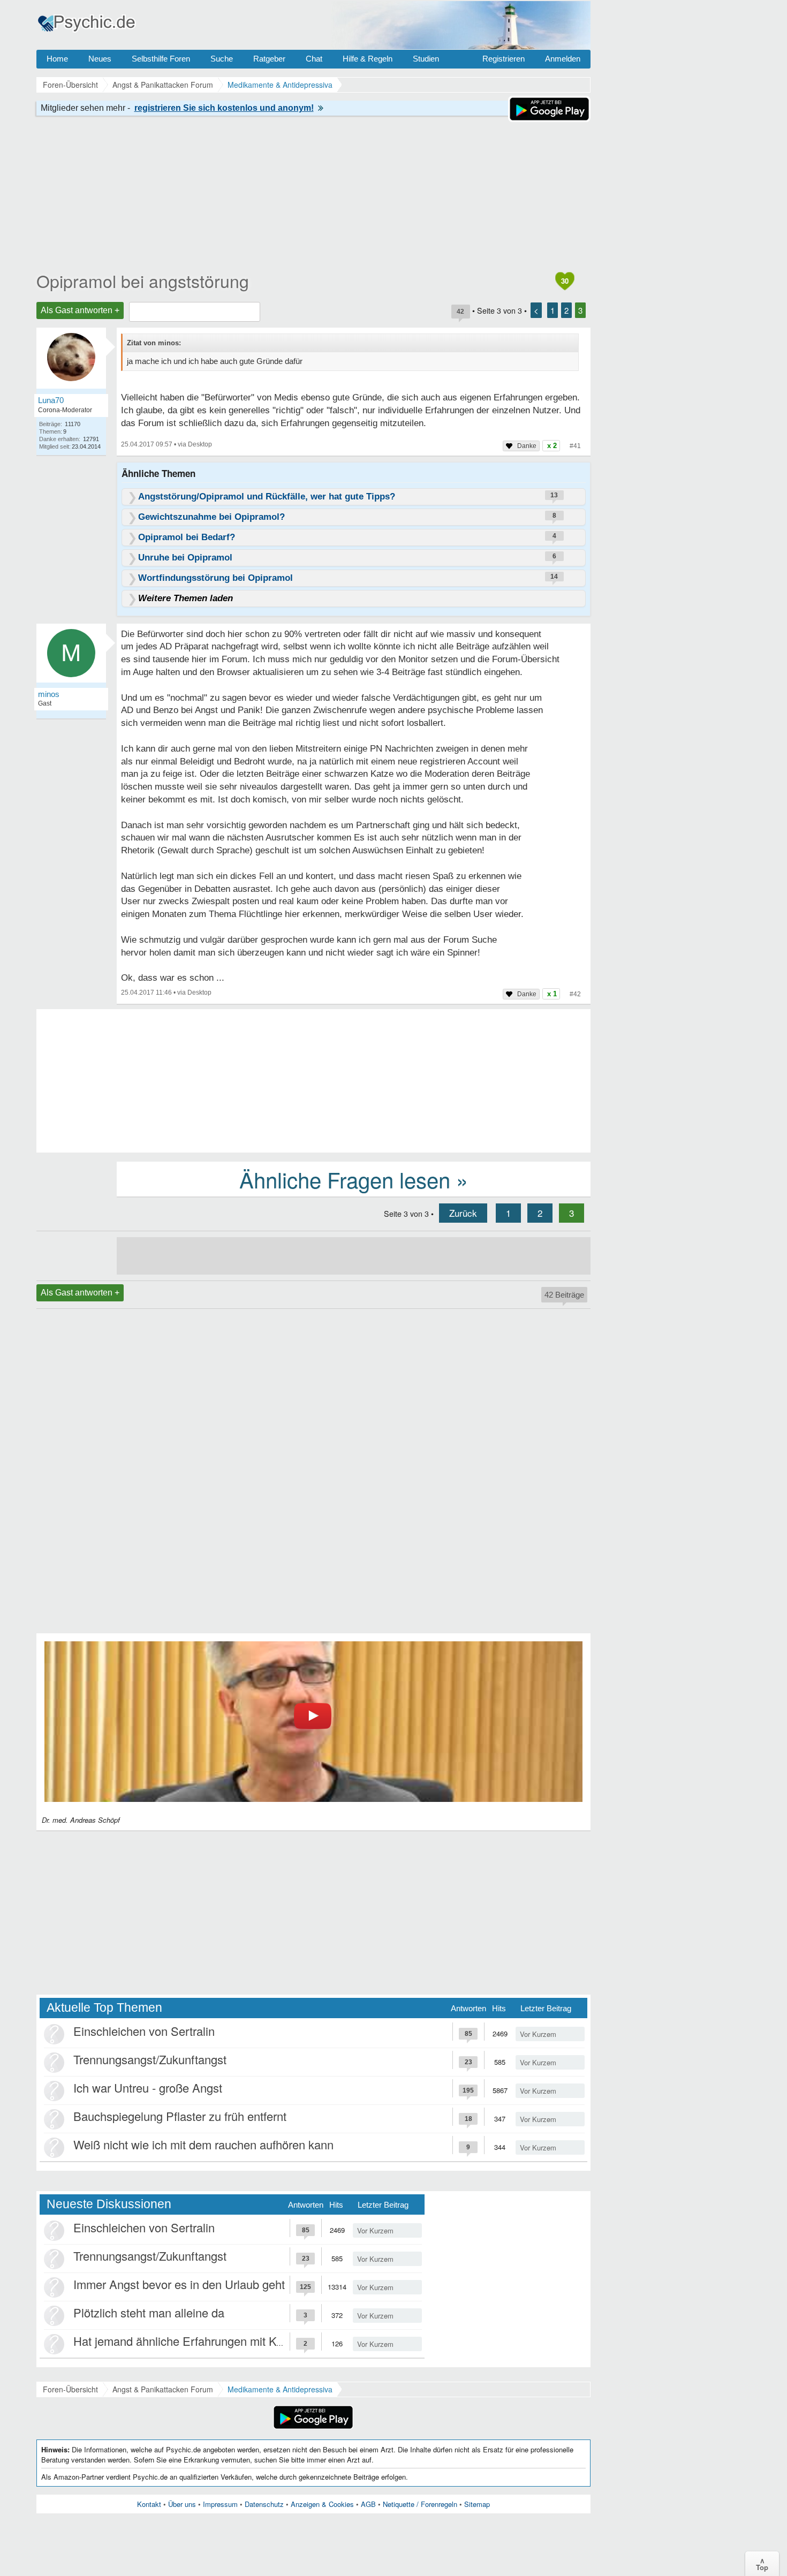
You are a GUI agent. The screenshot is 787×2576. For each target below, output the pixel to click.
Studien (426, 59)
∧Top (762, 2564)
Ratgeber (269, 59)
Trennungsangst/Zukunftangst (150, 2059)
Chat (314, 59)
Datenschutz (264, 2504)
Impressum (220, 2504)
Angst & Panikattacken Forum (163, 2389)
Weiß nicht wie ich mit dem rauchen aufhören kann (203, 2144)
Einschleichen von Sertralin (144, 2031)
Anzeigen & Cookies (322, 2504)
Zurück (463, 1213)
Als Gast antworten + (80, 310)
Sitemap (477, 2504)
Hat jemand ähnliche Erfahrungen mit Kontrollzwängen (214, 2341)
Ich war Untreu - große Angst (148, 2088)
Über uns (182, 2504)
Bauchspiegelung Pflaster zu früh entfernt (180, 2116)
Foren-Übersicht (70, 2389)
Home (57, 59)
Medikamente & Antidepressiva (280, 2389)
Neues (100, 59)
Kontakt (149, 2504)
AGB (368, 2504)
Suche (222, 59)
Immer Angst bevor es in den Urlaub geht (179, 2284)
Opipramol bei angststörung (143, 281)
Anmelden (563, 59)
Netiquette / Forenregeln (420, 2504)
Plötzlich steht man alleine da (149, 2312)
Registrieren (504, 59)
